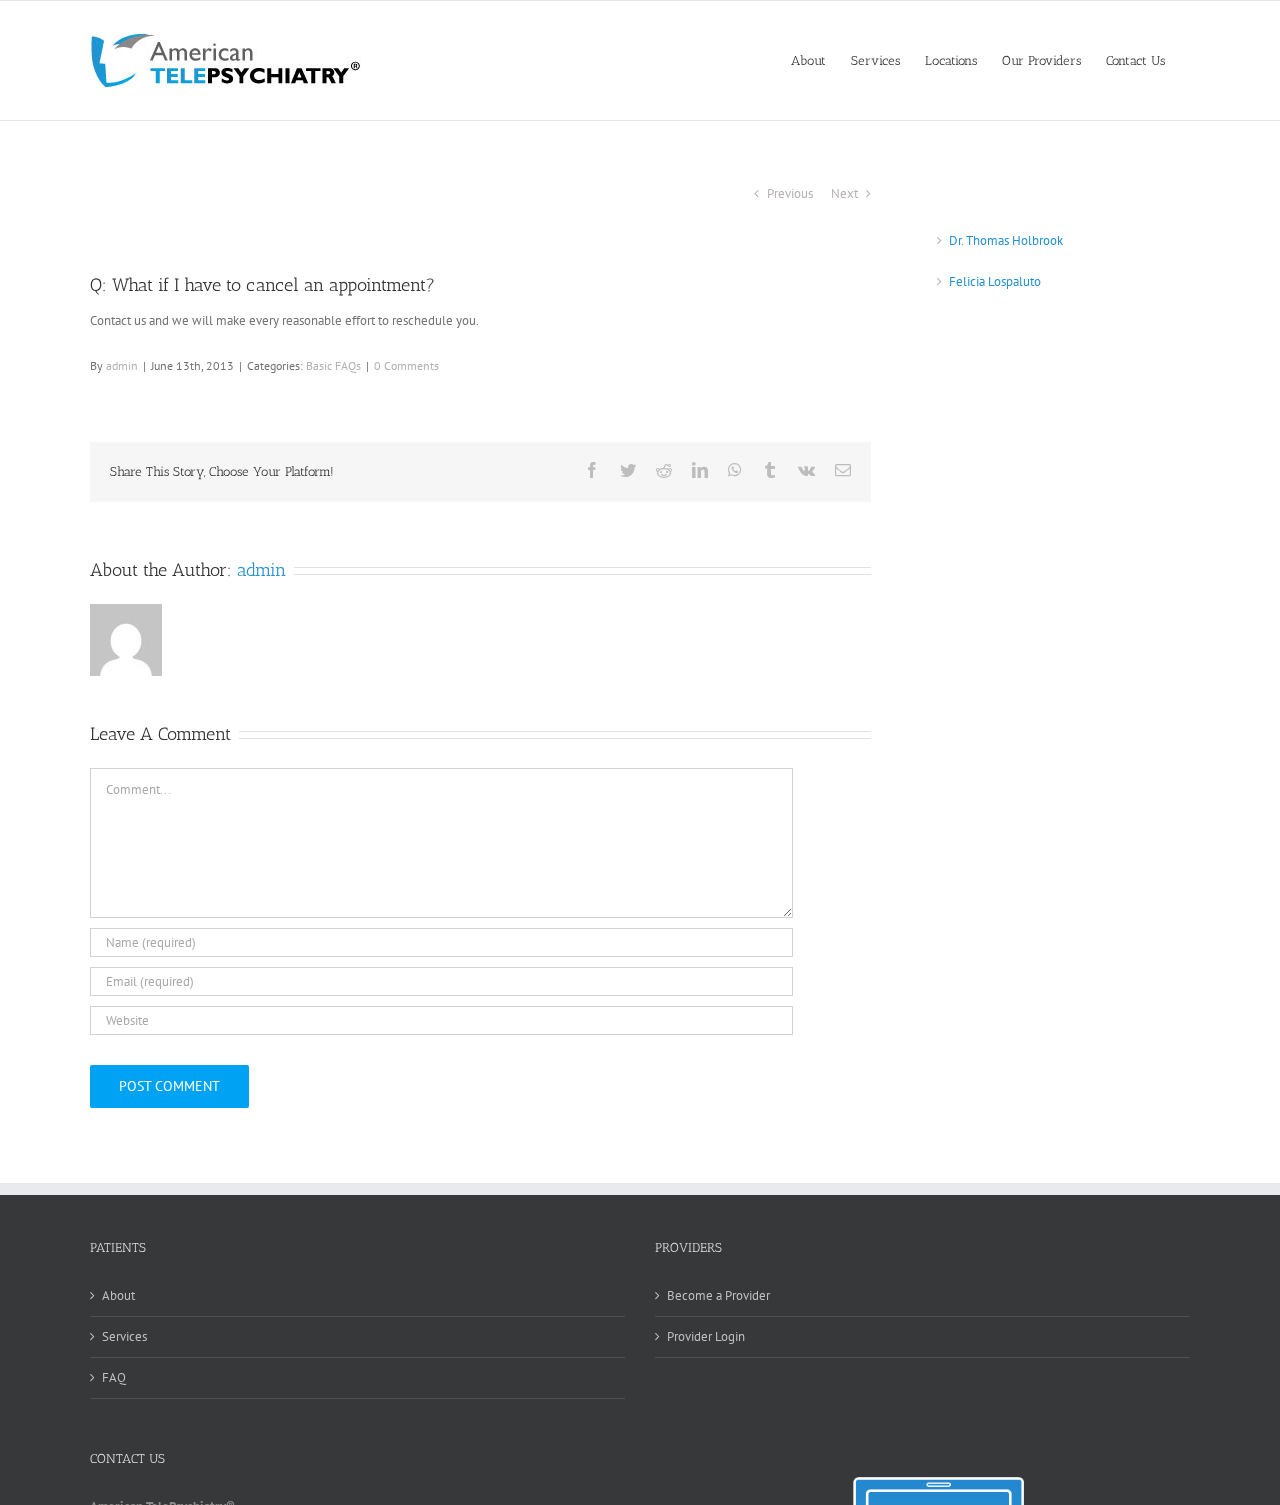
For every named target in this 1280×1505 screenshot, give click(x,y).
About (118, 1295)
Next (844, 193)
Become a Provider (718, 1295)
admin (122, 365)
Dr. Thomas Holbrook (1006, 240)
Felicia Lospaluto (995, 281)
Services (124, 1336)
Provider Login (706, 1336)
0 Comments (406, 365)
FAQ (114, 1377)
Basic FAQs (333, 365)
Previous (790, 193)
